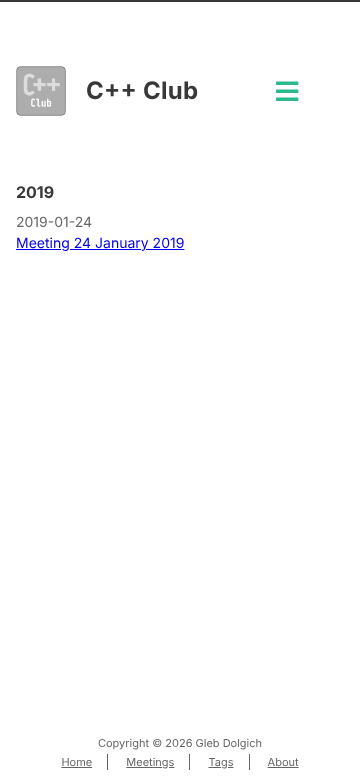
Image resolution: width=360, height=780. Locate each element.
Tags (220, 762)
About (283, 762)
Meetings (150, 762)
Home (76, 762)
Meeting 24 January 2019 (100, 243)
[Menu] (287, 97)
